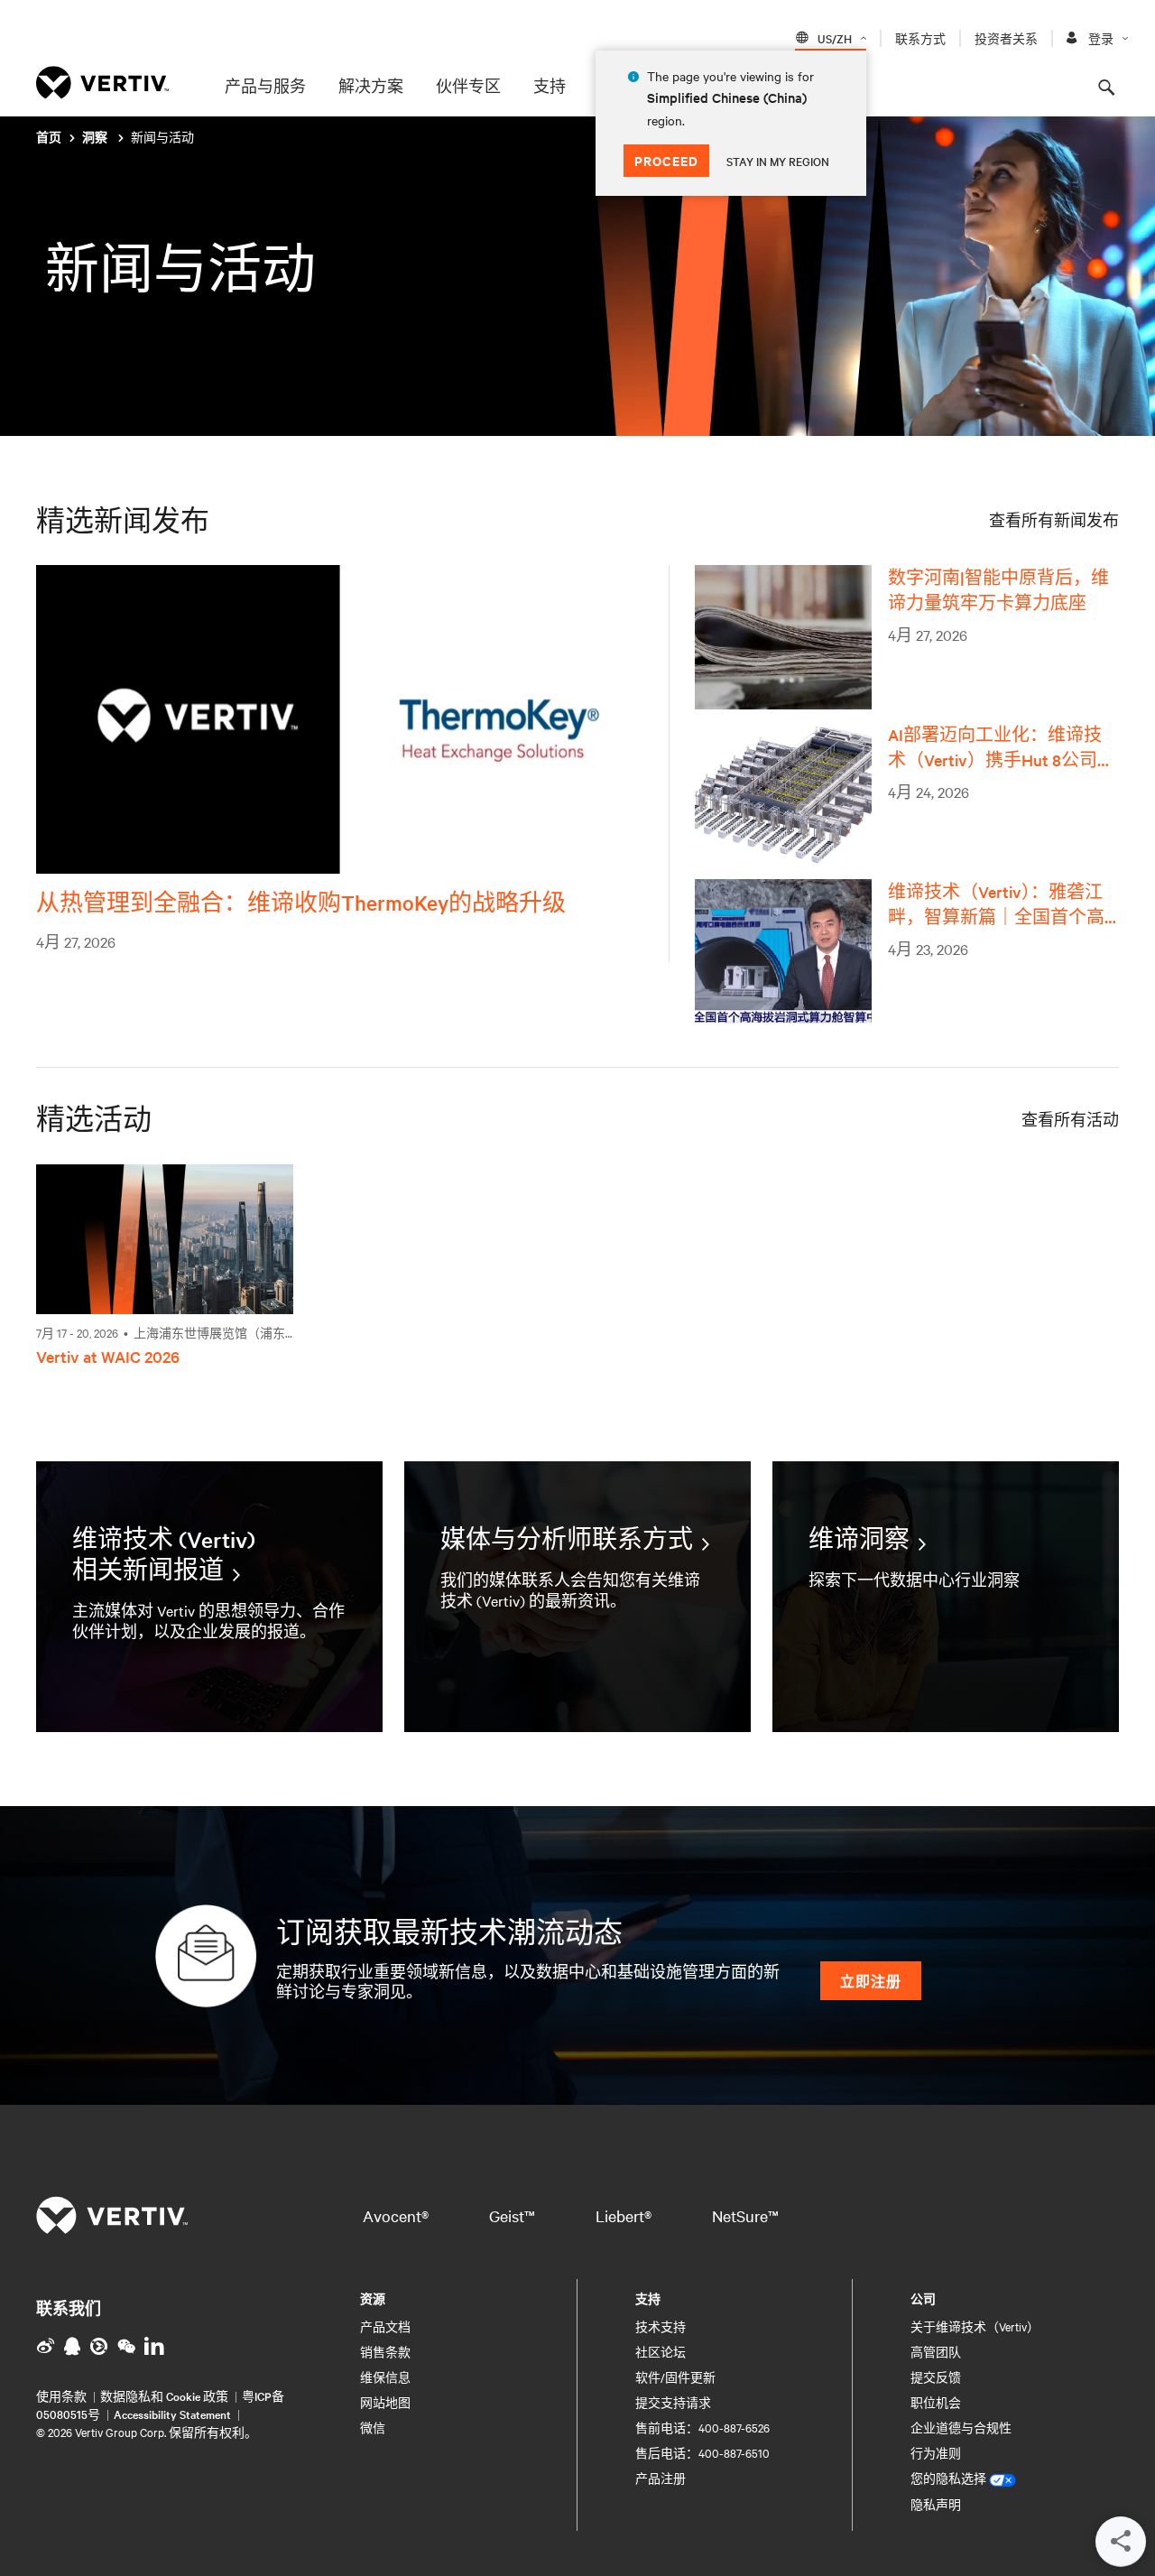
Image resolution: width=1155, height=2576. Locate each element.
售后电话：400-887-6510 (702, 2452)
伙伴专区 (468, 86)
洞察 (96, 138)
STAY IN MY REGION (778, 161)
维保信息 (385, 2377)
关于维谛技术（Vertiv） (975, 2326)
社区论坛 (661, 2351)
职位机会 (936, 2402)
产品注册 (661, 2478)
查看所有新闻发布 (1054, 520)
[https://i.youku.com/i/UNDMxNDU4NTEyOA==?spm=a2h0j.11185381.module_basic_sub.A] (99, 2346)
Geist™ (512, 2215)
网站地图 (385, 2402)
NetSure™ (745, 2215)
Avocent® (396, 2215)
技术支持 (661, 2326)
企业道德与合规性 (961, 2427)
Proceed (666, 160)
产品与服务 (265, 86)
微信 (373, 2427)
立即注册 (871, 1981)
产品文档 (385, 2326)
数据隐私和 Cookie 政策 (164, 2395)
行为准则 (936, 2452)
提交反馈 (936, 2377)
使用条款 (61, 2395)
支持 (550, 86)
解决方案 (371, 86)
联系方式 (920, 38)
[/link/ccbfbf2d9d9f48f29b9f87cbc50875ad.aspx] (126, 2346)
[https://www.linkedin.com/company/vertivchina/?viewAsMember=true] (154, 2346)
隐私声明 (936, 2504)
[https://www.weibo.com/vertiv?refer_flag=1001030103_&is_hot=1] (45, 2346)
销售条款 (385, 2351)
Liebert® (624, 2215)
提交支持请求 (673, 2402)
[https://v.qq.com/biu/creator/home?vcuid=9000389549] (72, 2346)
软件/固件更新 (675, 2377)
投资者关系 (1006, 38)
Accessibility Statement (172, 2414)
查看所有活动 (1070, 1119)
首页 (49, 138)
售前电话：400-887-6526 (702, 2427)
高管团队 (936, 2351)
